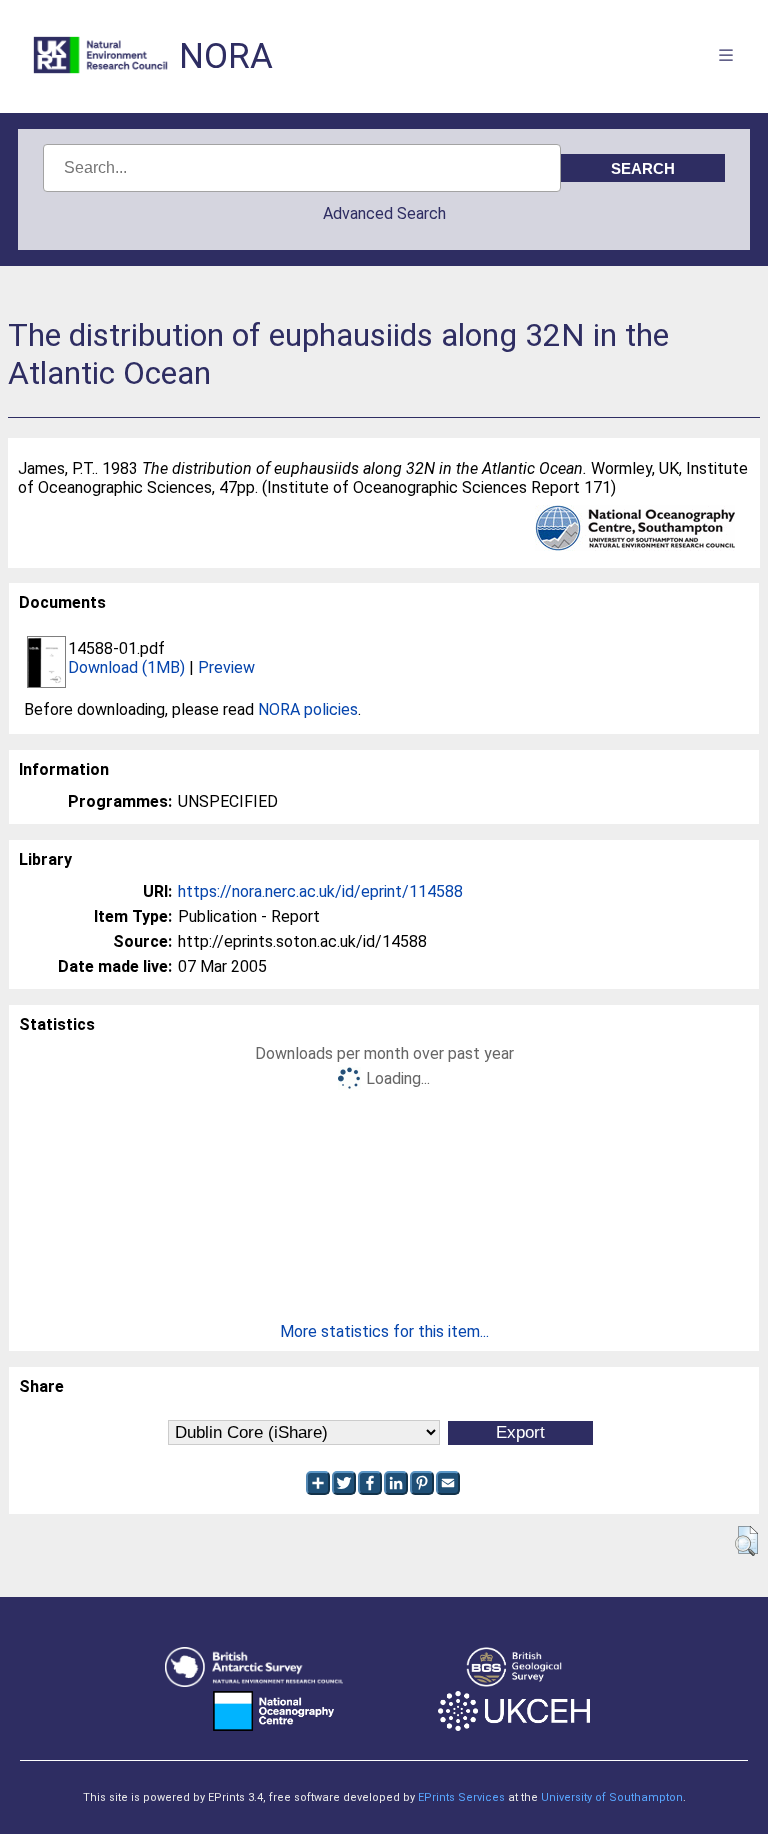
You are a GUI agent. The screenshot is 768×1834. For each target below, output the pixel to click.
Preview (226, 667)
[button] (746, 1541)
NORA (226, 56)
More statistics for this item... (384, 1331)
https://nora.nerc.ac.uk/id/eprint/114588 (320, 891)
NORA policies (308, 709)
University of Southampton (612, 1797)
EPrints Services (461, 1797)
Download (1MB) (126, 667)
